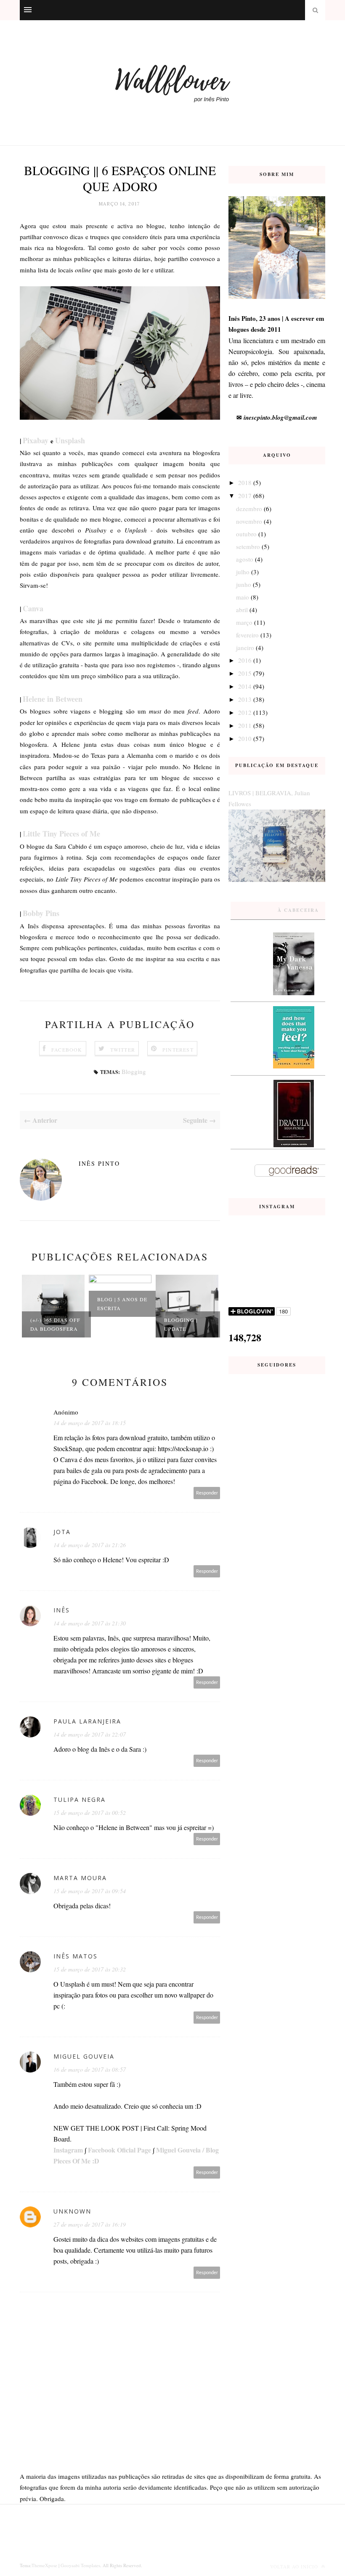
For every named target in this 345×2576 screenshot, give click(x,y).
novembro (249, 521)
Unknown (72, 2211)
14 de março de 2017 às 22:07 (90, 1734)
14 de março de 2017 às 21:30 (90, 1623)
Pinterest (178, 1050)
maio (243, 597)
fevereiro (247, 635)
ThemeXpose (44, 2565)
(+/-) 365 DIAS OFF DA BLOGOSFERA (55, 1324)
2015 (245, 673)
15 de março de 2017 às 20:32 (90, 1969)
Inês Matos (76, 1956)
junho (244, 584)
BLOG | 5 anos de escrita (122, 1304)
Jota (62, 1532)
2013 (245, 699)
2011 (245, 725)
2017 (245, 495)
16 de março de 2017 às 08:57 (90, 2069)
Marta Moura (80, 1878)
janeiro (245, 647)
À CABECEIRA (298, 910)
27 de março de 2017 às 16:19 (90, 2224)
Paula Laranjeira (87, 1721)
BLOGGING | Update (181, 1324)
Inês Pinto (99, 1163)
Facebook (67, 1050)
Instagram (68, 2150)
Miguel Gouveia (84, 2056)
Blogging (134, 1071)
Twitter (123, 1050)
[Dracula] (294, 1145)
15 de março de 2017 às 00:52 (90, 1813)
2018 (245, 482)
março (244, 622)
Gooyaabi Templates (80, 2565)
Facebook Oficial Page (119, 2150)
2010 (245, 738)
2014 (245, 686)
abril (242, 610)
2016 (245, 660)
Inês (62, 1610)
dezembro (249, 509)
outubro (246, 534)
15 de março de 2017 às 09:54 (90, 1891)
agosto (245, 559)
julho (243, 572)
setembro (248, 546)
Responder (207, 1493)
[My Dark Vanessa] (294, 993)
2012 (245, 712)
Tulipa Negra (80, 1799)
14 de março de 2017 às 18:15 (90, 1423)
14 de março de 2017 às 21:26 (90, 1545)
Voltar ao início (295, 2567)
